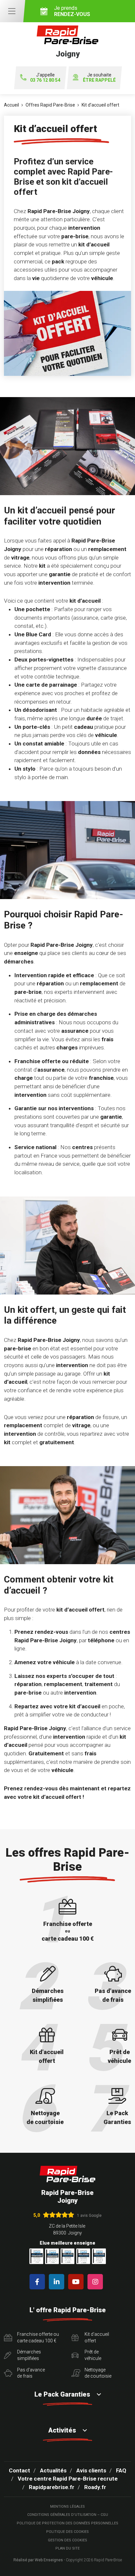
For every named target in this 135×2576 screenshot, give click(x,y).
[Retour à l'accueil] (67, 2174)
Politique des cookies (67, 2532)
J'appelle (45, 78)
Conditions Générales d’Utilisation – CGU (68, 2515)
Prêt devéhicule (93, 2355)
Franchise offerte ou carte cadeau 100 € (38, 2337)
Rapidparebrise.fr (52, 2487)
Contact (19, 2470)
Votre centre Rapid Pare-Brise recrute (68, 2479)
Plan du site (67, 2548)
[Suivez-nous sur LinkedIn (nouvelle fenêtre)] (58, 2282)
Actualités (53, 2470)
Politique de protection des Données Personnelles (67, 2523)
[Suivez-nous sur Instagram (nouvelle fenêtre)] (96, 2282)
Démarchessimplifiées (29, 2355)
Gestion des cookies (67, 2540)
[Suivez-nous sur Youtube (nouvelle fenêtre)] (77, 2282)
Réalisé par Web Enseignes (38, 2560)
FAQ (121, 2470)
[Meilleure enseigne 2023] (99, 2256)
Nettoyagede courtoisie (98, 2373)
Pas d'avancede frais (31, 2373)
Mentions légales (67, 2507)
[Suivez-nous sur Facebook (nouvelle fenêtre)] (39, 2282)
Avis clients (91, 2470)
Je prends (72, 11)
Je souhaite (99, 78)
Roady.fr (95, 2487)
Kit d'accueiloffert (97, 2337)
